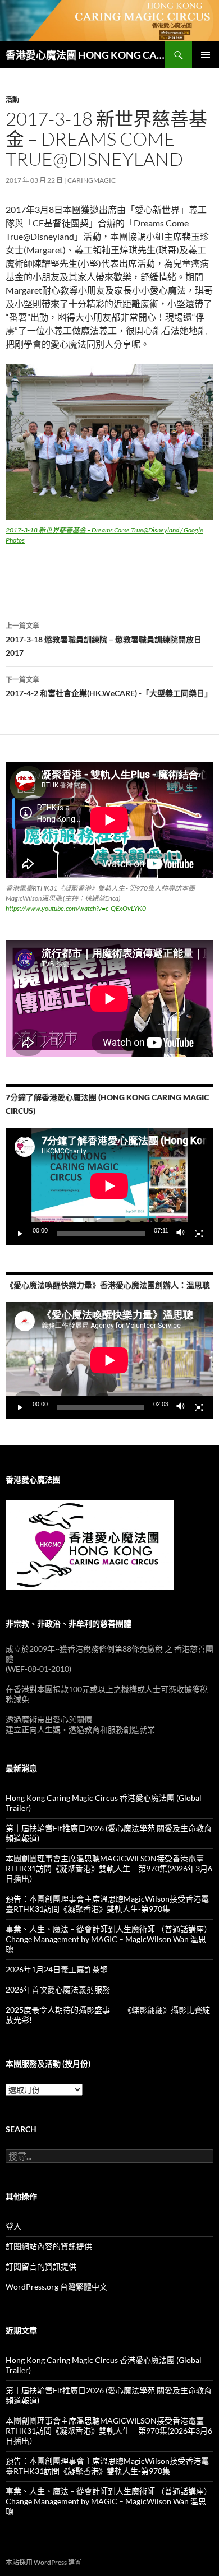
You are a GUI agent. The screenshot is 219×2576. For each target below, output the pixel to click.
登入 (13, 2226)
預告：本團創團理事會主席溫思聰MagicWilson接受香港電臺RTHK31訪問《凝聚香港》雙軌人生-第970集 (107, 1904)
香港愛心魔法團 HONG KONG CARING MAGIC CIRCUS (85, 55)
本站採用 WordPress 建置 (44, 2562)
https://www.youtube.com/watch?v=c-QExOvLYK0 (76, 908)
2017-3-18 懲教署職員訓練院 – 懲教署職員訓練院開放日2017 (104, 640)
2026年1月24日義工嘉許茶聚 (57, 1969)
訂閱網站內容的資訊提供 (49, 2246)
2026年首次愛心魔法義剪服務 (58, 1989)
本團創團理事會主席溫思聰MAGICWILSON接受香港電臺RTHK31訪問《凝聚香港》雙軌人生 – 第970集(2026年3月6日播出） (109, 1868)
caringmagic (92, 180)
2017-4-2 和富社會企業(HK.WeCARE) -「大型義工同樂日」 (109, 687)
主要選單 (206, 55)
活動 (12, 99)
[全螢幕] (199, 1234)
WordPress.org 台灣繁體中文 (56, 2287)
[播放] (20, 1234)
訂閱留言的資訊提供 (41, 2266)
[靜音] (181, 1234)
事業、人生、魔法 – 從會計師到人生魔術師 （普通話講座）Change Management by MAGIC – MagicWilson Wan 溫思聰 (109, 1939)
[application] (109, 1186)
